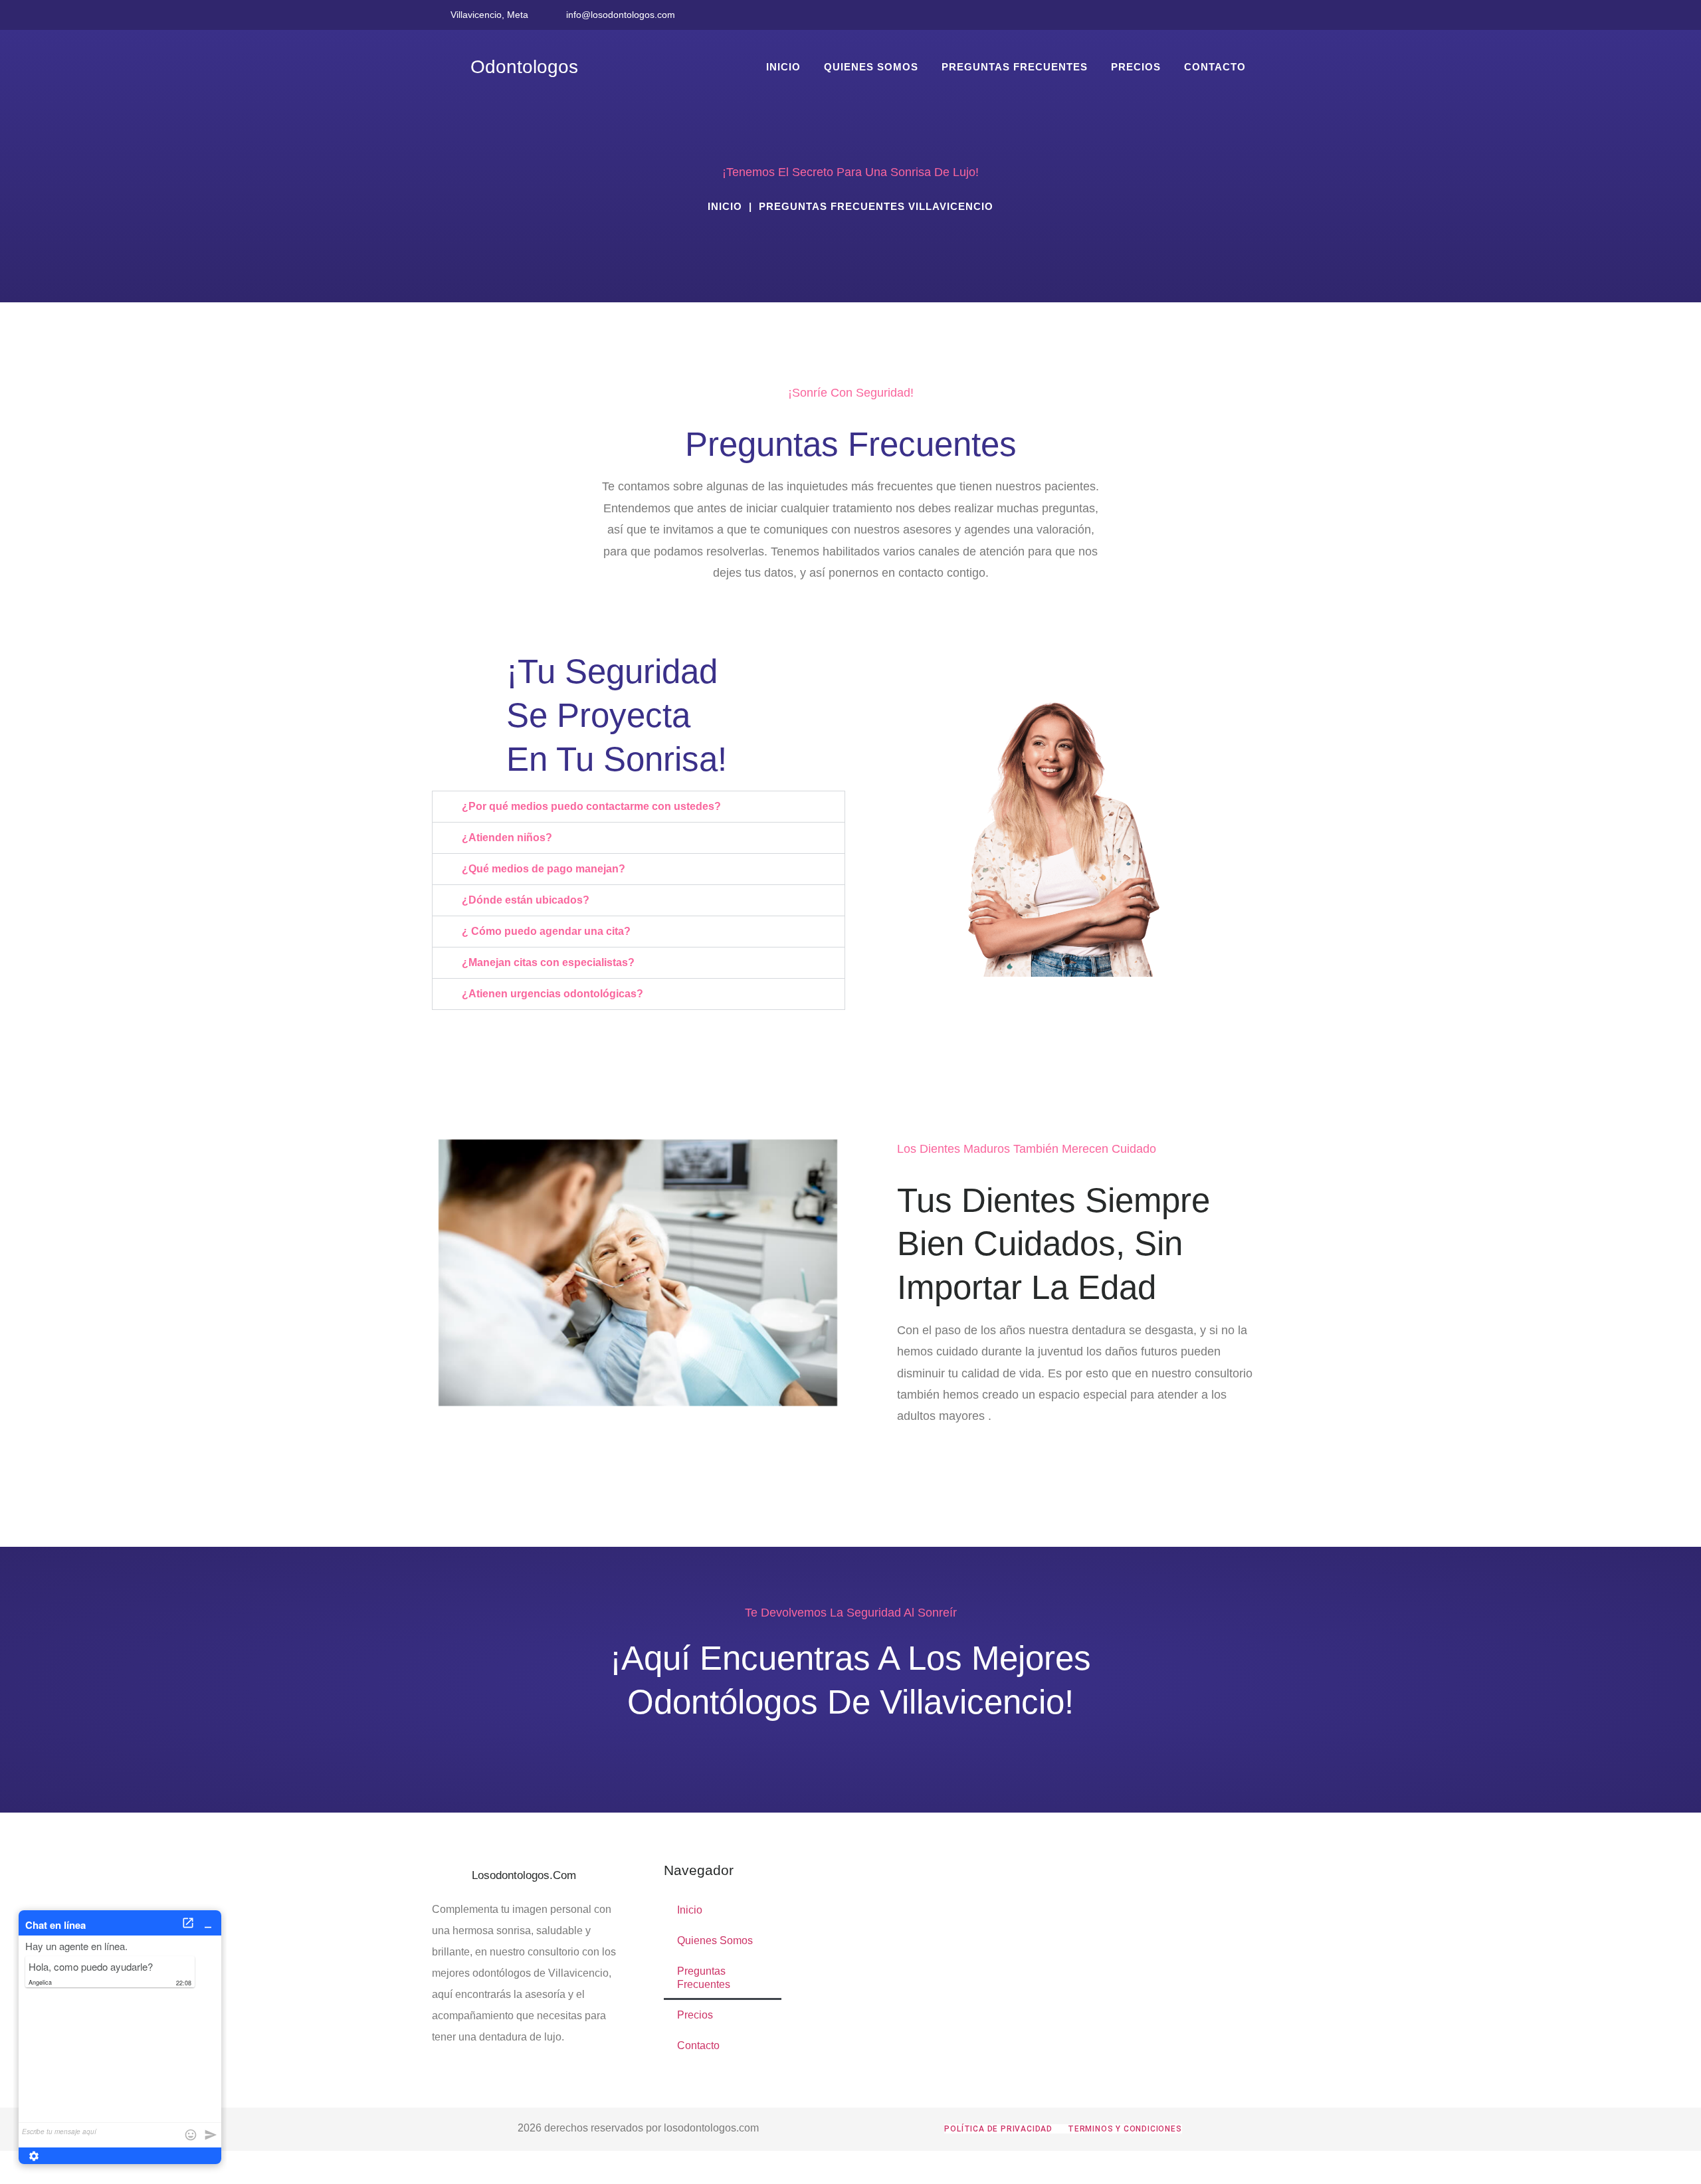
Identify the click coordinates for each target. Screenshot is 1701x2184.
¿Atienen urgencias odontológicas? (552, 994)
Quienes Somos (871, 67)
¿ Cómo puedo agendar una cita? (546, 931)
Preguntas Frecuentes (1015, 67)
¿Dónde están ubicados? (526, 900)
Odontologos (524, 66)
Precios (1136, 67)
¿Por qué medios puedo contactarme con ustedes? (591, 806)
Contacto (1215, 67)
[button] (639, 807)
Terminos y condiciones (1125, 2129)
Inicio (783, 67)
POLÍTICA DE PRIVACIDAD (998, 2129)
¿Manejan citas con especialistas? (548, 962)
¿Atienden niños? (507, 838)
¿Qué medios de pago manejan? (544, 869)
